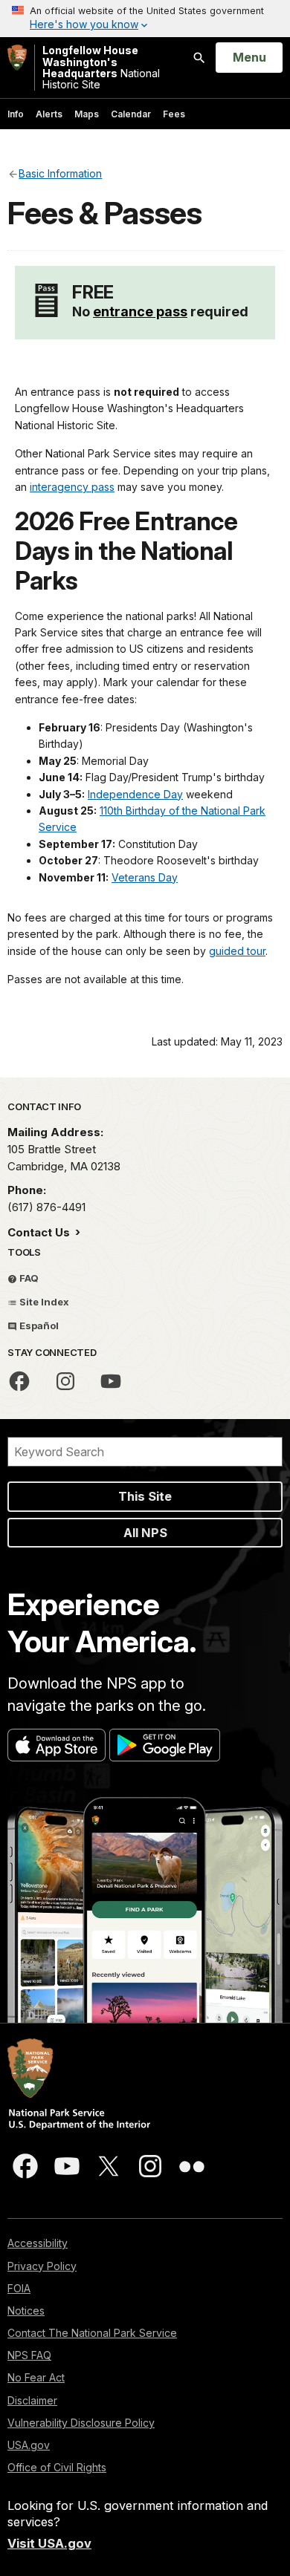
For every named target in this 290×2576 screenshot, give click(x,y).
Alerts (49, 114)
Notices (26, 2311)
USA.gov (29, 2445)
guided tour (237, 951)
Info (16, 114)
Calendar (131, 114)
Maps (87, 114)
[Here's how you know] (145, 19)
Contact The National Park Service (92, 2333)
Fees (174, 114)
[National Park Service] (17, 58)
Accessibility (38, 2243)
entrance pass (140, 312)
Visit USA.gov (49, 2543)
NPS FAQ (29, 2355)
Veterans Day (145, 877)
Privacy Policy (42, 2266)
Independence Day (135, 794)
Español (38, 1326)
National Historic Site (101, 68)
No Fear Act (36, 2377)
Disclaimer (32, 2400)
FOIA (19, 2288)
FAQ (28, 1278)
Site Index (43, 1302)
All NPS (145, 1533)
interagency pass (72, 487)
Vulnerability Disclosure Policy (81, 2423)
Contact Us (40, 1232)
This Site (145, 1496)
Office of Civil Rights (57, 2467)
